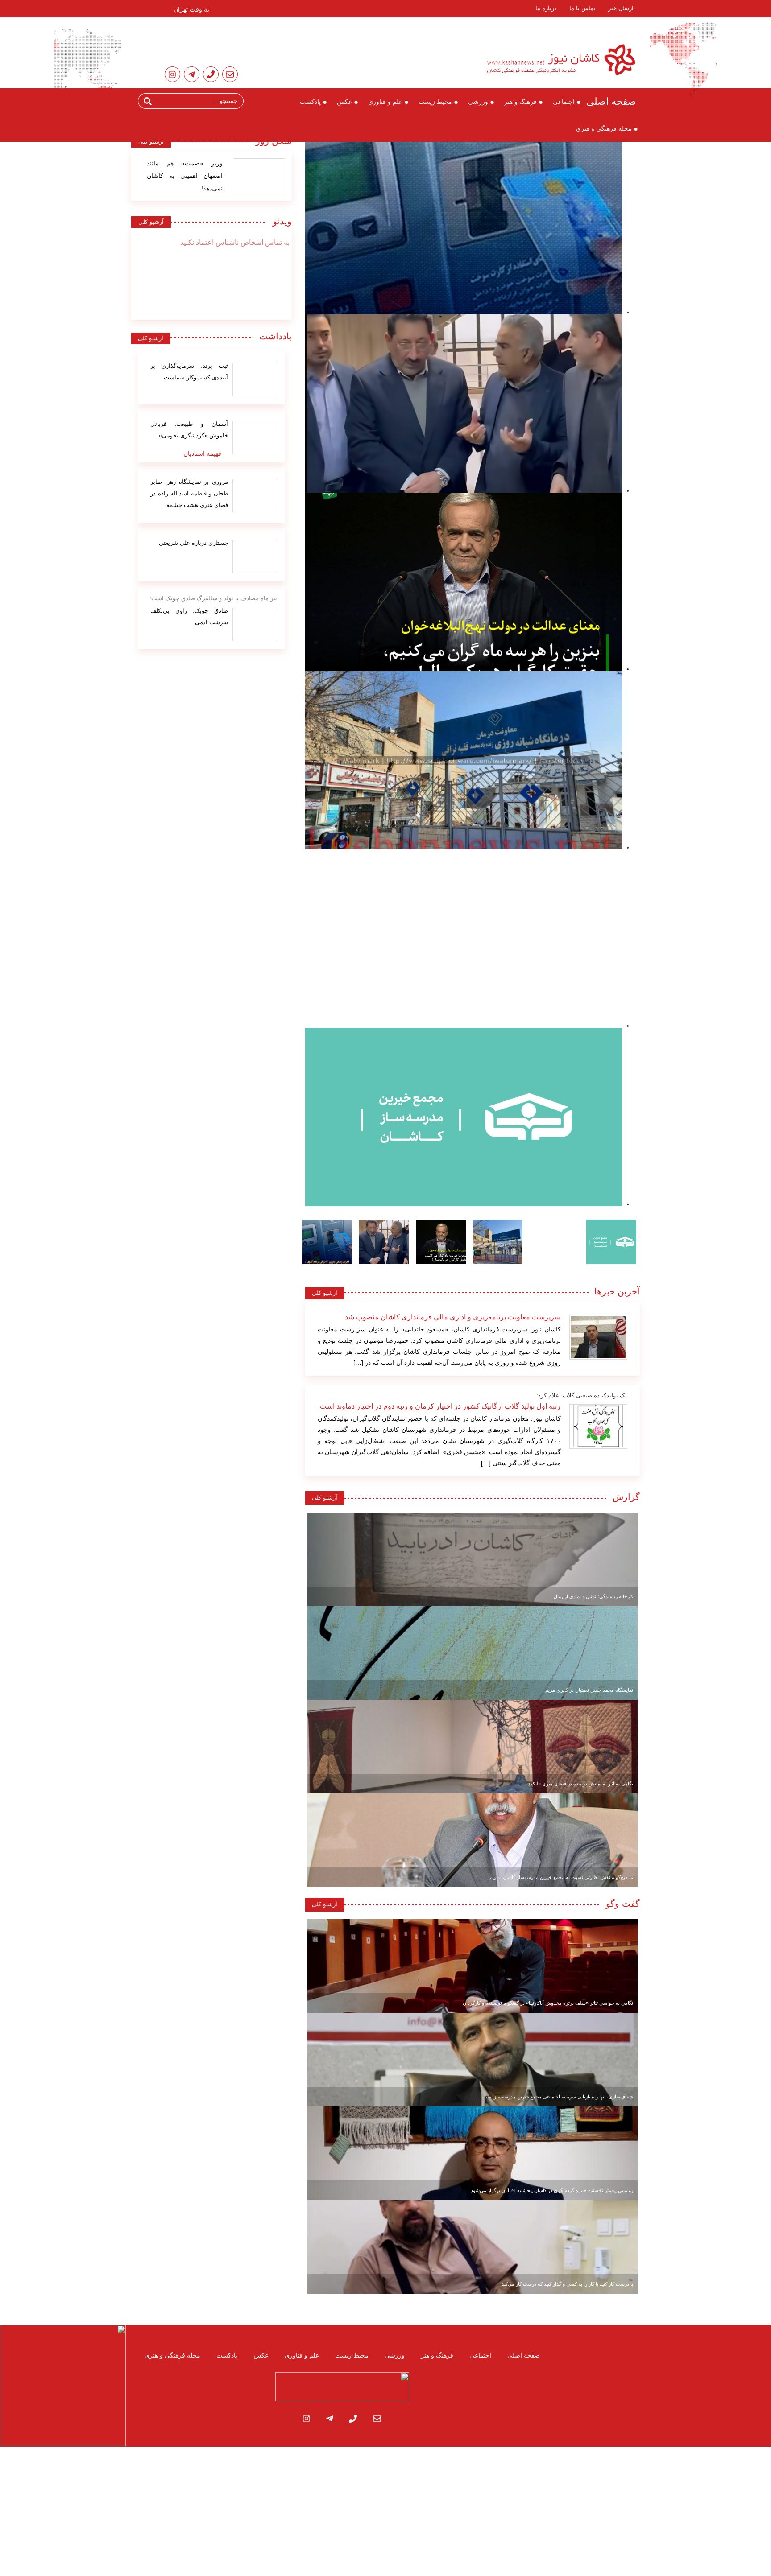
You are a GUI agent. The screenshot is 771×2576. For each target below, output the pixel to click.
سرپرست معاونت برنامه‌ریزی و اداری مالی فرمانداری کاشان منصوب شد (453, 1317)
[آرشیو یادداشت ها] (255, 380)
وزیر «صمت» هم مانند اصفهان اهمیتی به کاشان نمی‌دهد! (185, 176)
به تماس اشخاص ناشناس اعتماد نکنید (235, 242)
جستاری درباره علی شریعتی (193, 543)
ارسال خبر (621, 8)
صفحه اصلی (611, 101)
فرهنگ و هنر (520, 102)
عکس (344, 102)
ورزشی (478, 102)
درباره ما (546, 8)
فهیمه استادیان (202, 453)
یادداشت (276, 336)
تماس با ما (582, 8)
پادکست (310, 102)
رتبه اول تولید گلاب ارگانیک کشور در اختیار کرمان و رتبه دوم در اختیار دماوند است (440, 1406)
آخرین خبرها (617, 1291)
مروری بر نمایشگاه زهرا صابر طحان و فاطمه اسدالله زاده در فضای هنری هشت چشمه (189, 493)
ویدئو (279, 221)
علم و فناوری (385, 102)
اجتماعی (564, 102)
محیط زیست (435, 102)
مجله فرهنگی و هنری (604, 128)
